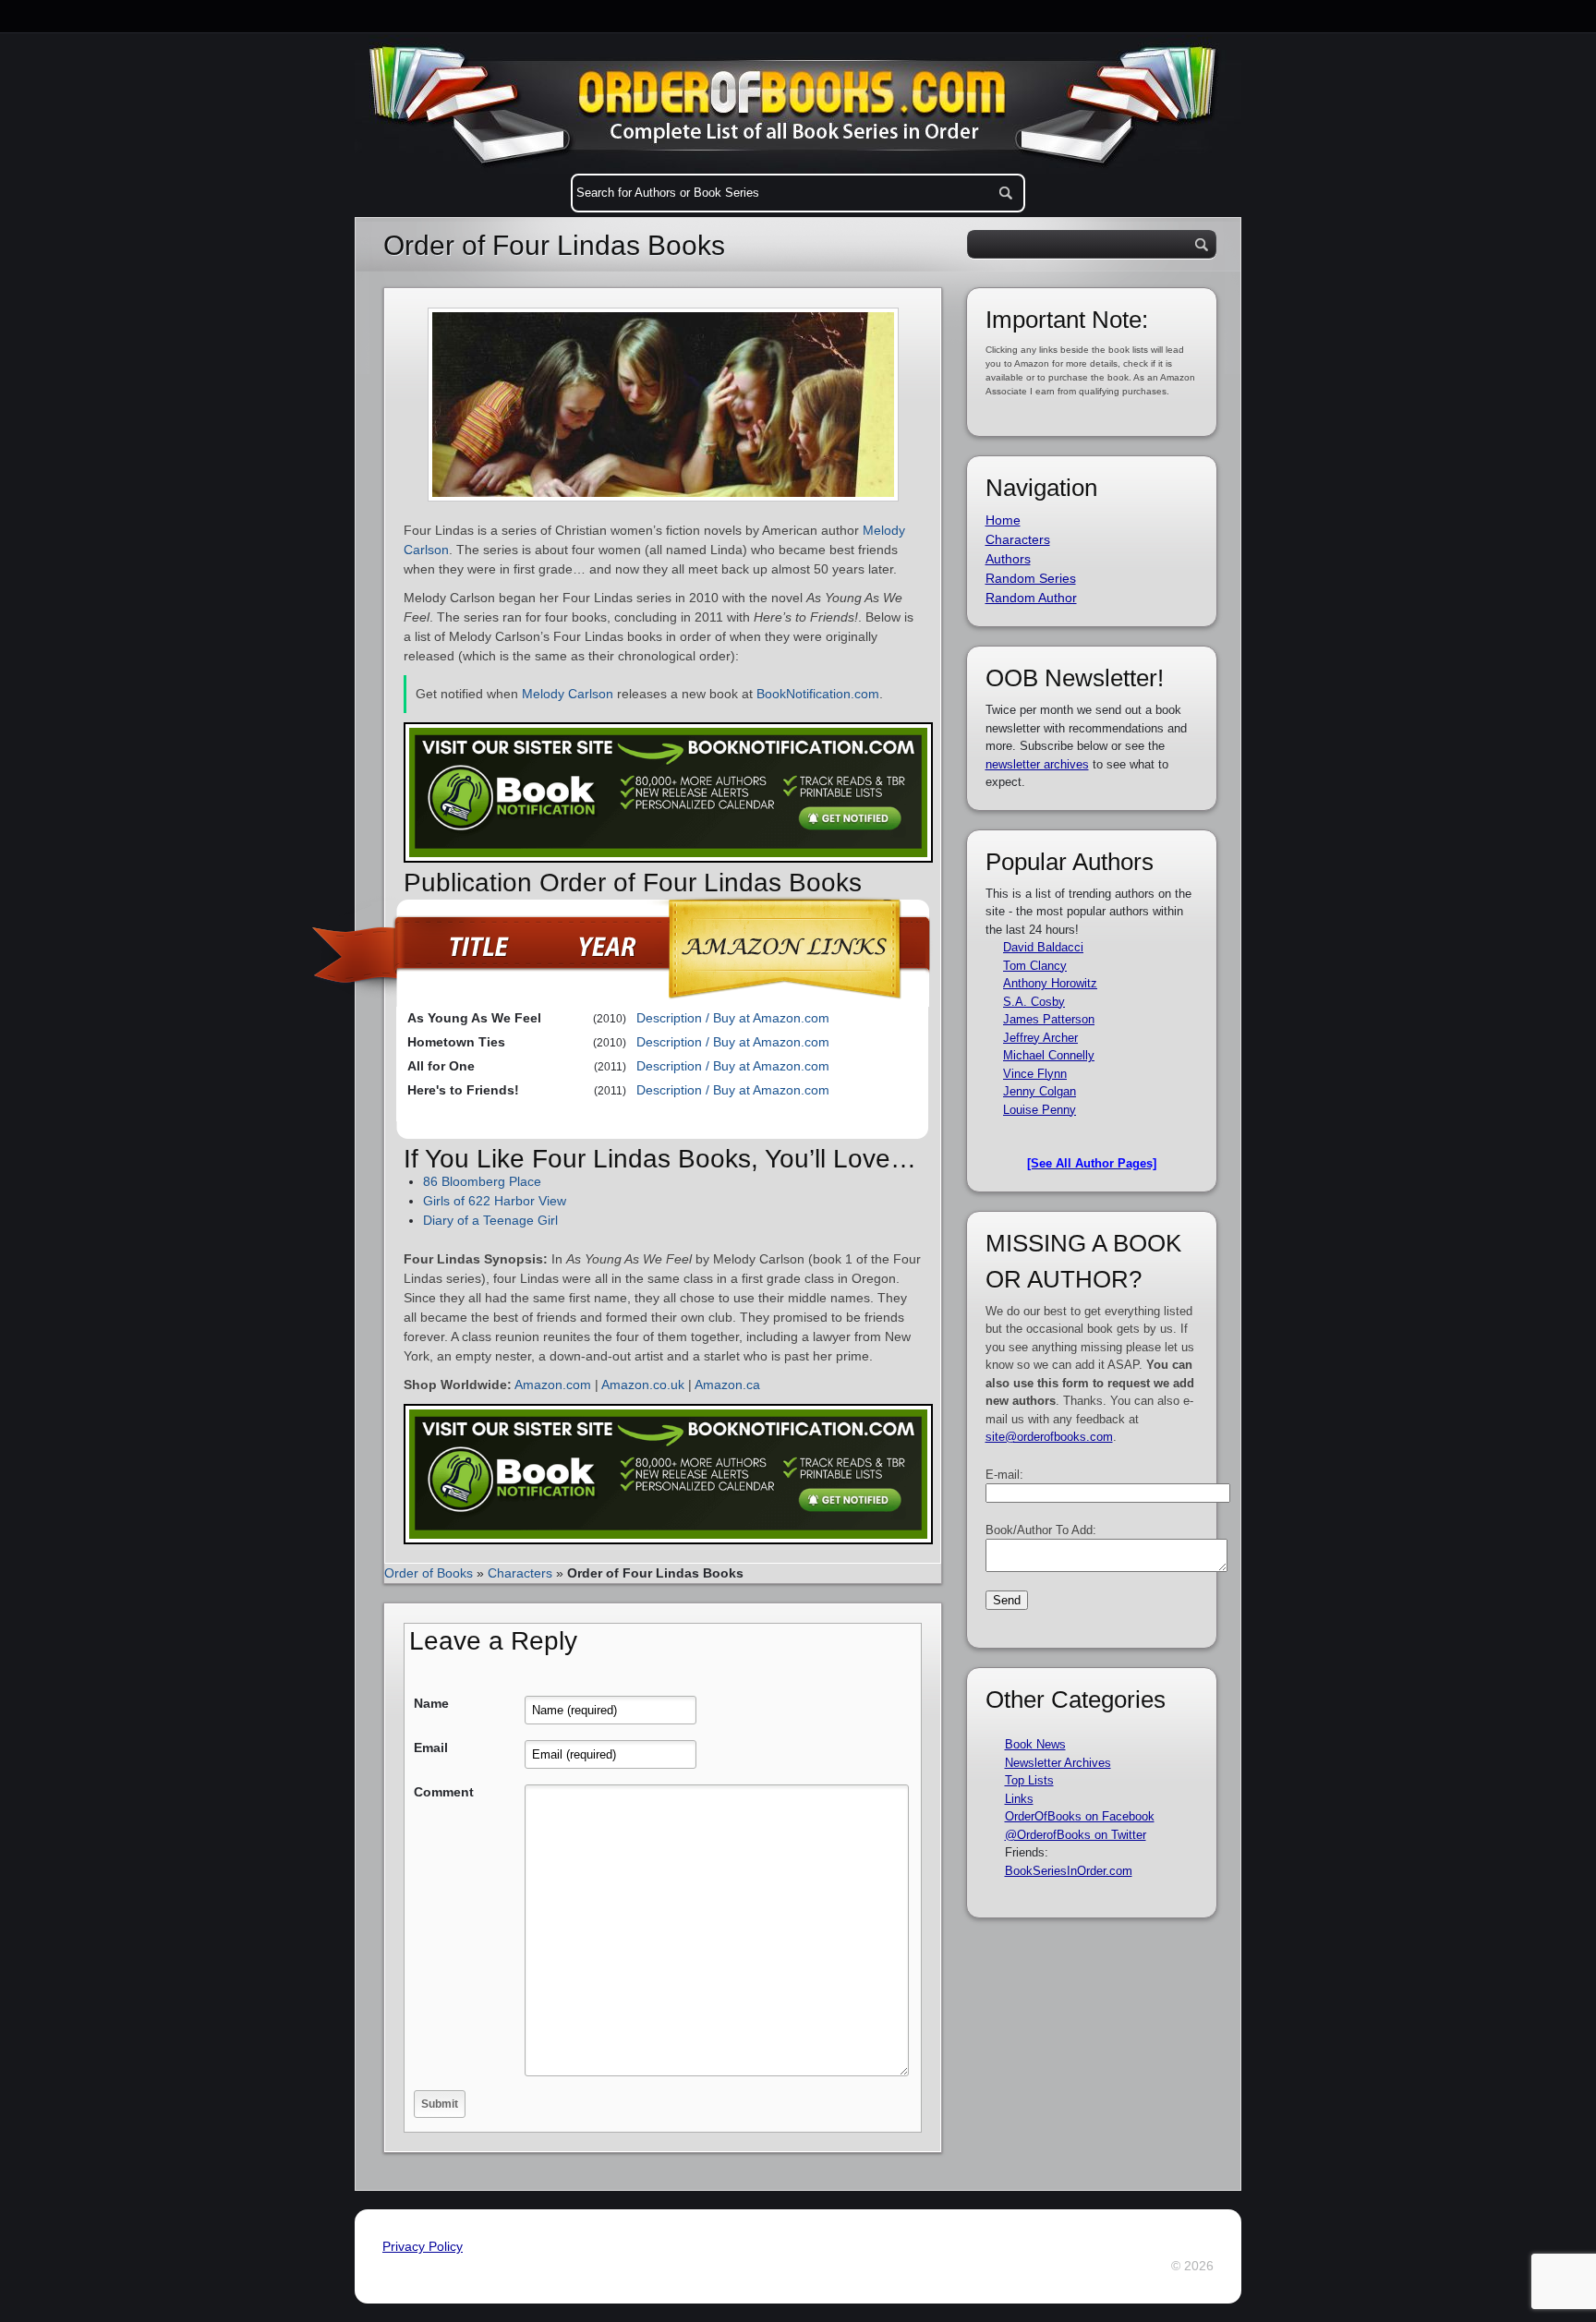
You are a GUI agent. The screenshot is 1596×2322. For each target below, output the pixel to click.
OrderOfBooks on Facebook (1080, 1816)
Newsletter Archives (1058, 1763)
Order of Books (429, 1573)
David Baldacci (1043, 947)
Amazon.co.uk (643, 1385)
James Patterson (1049, 1019)
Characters (520, 1573)
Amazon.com (553, 1385)
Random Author (1031, 598)
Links (1019, 1799)
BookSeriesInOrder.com (1069, 1871)
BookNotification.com (818, 694)
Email (431, 1748)
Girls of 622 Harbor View (495, 1201)
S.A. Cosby (1034, 1002)
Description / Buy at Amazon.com (733, 1018)
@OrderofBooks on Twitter (1076, 1835)
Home (1003, 520)
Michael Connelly (1049, 1055)
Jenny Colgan (1040, 1091)
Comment (444, 1792)
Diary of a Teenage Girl (490, 1220)
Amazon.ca (727, 1385)
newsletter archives (1037, 764)
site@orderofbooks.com (1049, 1437)
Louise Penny (1040, 1110)
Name (431, 1703)
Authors (1008, 559)
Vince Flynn (1035, 1074)
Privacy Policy (423, 2246)
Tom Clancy (1035, 966)
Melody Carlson (568, 694)
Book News (1035, 1744)
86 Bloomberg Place (482, 1181)
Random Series (1031, 578)
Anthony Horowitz (1050, 983)
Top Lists (1029, 1780)
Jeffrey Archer (1040, 1038)
